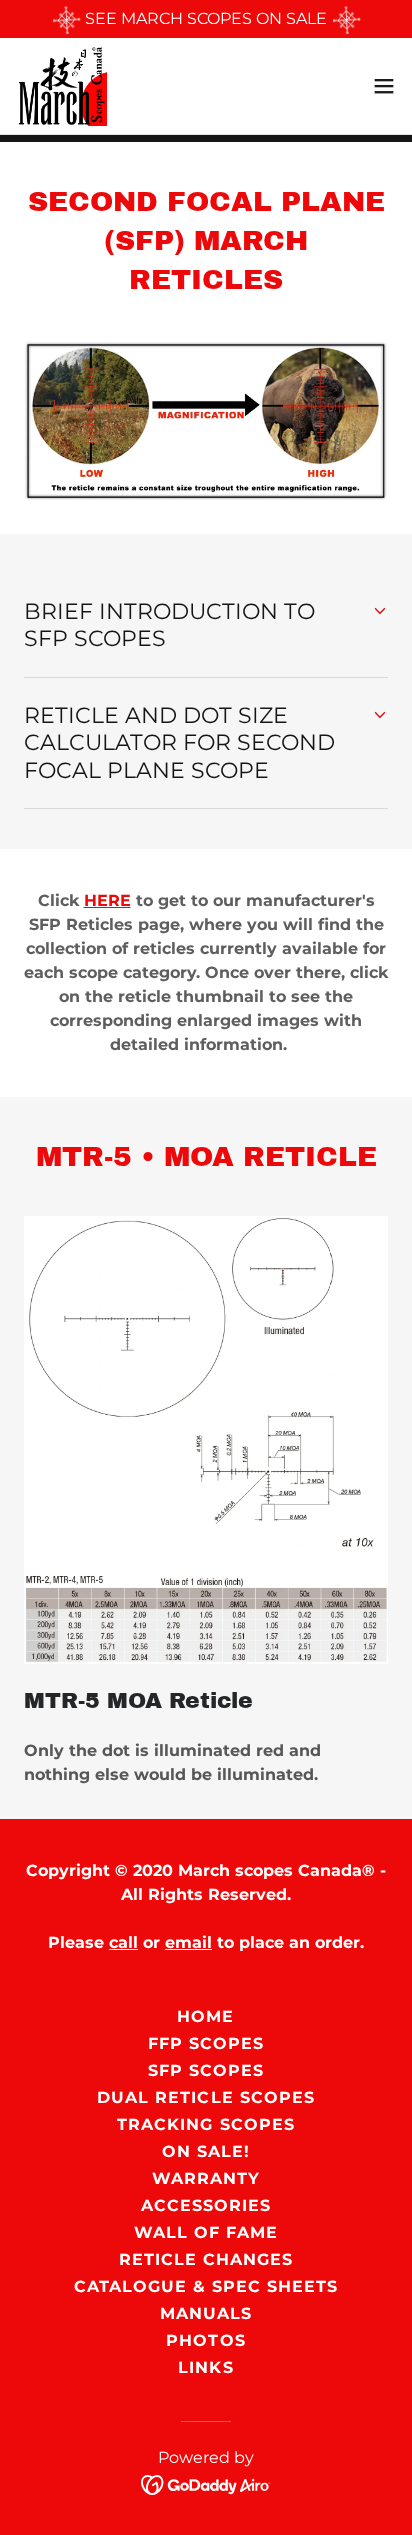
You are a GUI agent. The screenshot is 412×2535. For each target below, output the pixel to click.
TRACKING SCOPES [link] (205, 2124)
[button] (384, 86)
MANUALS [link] (206, 2313)
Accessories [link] (206, 2205)
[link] (61, 86)
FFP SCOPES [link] (206, 2043)
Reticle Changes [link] (206, 2259)
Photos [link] (205, 2340)
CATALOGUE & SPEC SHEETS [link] (206, 2286)
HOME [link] (205, 2016)
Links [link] (205, 2367)
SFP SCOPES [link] (206, 2070)
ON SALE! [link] (206, 2151)
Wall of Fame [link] (206, 2232)
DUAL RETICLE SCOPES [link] (205, 2097)
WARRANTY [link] (206, 2178)
